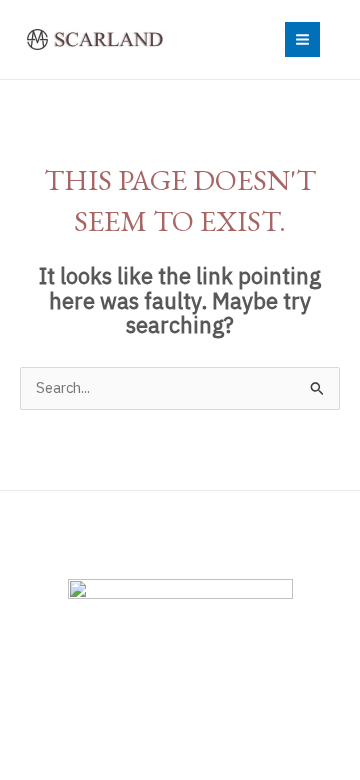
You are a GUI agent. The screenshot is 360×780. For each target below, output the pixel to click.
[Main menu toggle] (302, 39)
